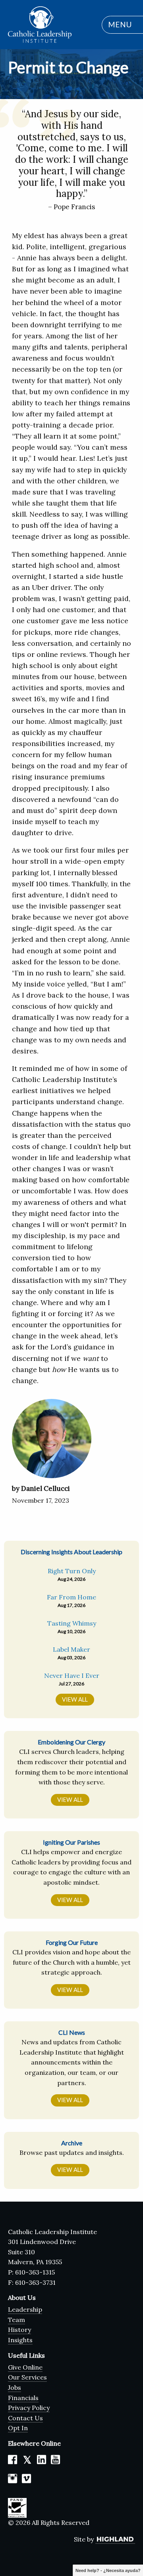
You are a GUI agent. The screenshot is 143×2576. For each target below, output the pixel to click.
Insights (20, 2340)
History (19, 2330)
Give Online (25, 2367)
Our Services (27, 2377)
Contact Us (25, 2418)
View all (75, 1699)
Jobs (14, 2387)
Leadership (25, 2309)
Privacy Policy (29, 2408)
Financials (23, 2398)
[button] (118, 25)
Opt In (18, 2428)
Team (16, 2320)
